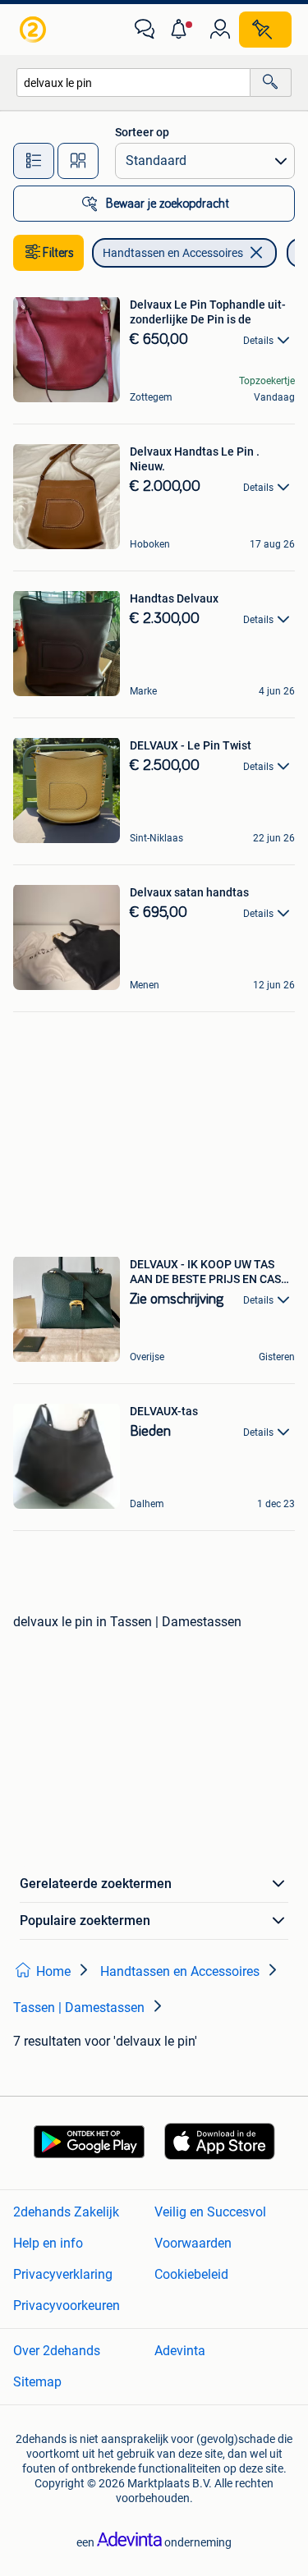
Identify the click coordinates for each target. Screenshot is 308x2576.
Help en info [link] (48, 2243)
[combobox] (133, 83)
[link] (34, 30)
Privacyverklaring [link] (63, 2274)
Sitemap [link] (37, 2382)
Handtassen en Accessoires (173, 253)
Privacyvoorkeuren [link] (67, 2306)
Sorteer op (142, 132)
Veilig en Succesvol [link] (210, 2212)
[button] (182, 30)
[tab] (34, 161)
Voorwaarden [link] (193, 2243)
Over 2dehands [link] (57, 2351)
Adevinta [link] (180, 2351)
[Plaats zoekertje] (265, 30)
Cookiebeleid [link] (191, 2274)
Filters (58, 253)
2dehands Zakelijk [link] (66, 2212)
